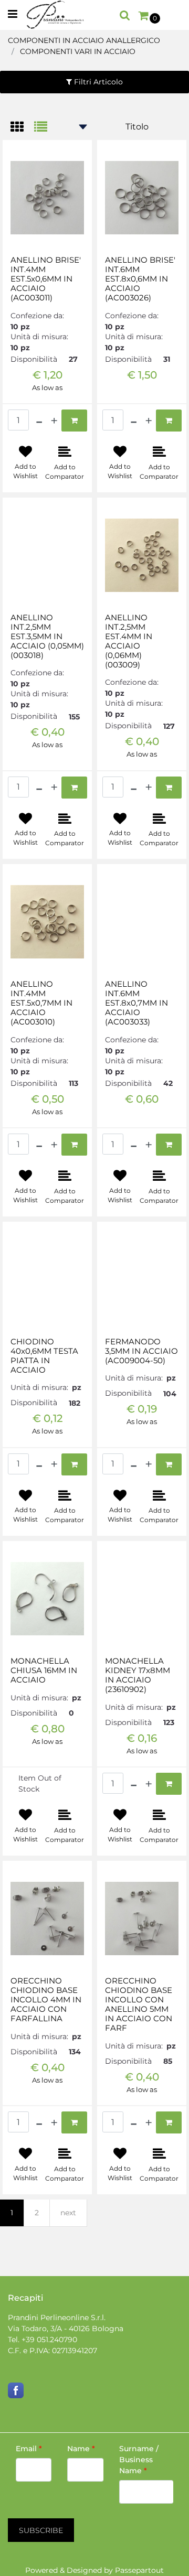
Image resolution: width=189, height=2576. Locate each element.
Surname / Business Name (139, 2460)
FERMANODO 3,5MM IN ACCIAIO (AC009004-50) (141, 1351)
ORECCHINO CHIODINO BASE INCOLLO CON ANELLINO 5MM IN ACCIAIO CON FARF (139, 2004)
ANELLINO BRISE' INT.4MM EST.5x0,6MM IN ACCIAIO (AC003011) (46, 279)
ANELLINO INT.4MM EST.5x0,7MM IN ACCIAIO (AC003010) (41, 1003)
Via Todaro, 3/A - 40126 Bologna (66, 2329)
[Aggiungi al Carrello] (74, 421)
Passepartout (139, 2570)
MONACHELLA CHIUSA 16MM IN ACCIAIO (44, 1670)
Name (81, 2449)
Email (29, 2449)
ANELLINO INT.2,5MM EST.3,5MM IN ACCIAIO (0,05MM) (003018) (47, 637)
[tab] (22, 128)
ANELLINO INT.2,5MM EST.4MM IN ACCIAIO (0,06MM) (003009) (129, 641)
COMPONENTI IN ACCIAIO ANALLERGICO (84, 40)
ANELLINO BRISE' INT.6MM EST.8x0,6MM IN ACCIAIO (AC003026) (140, 279)
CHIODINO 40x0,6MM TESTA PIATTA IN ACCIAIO (44, 1356)
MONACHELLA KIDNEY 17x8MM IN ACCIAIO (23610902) (138, 1675)
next (68, 2213)
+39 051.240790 (49, 2340)
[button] (41, 2530)
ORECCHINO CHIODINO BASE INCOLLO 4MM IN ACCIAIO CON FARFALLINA (46, 2000)
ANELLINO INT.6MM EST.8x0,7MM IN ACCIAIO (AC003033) (136, 1003)
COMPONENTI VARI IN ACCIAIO (78, 51)
